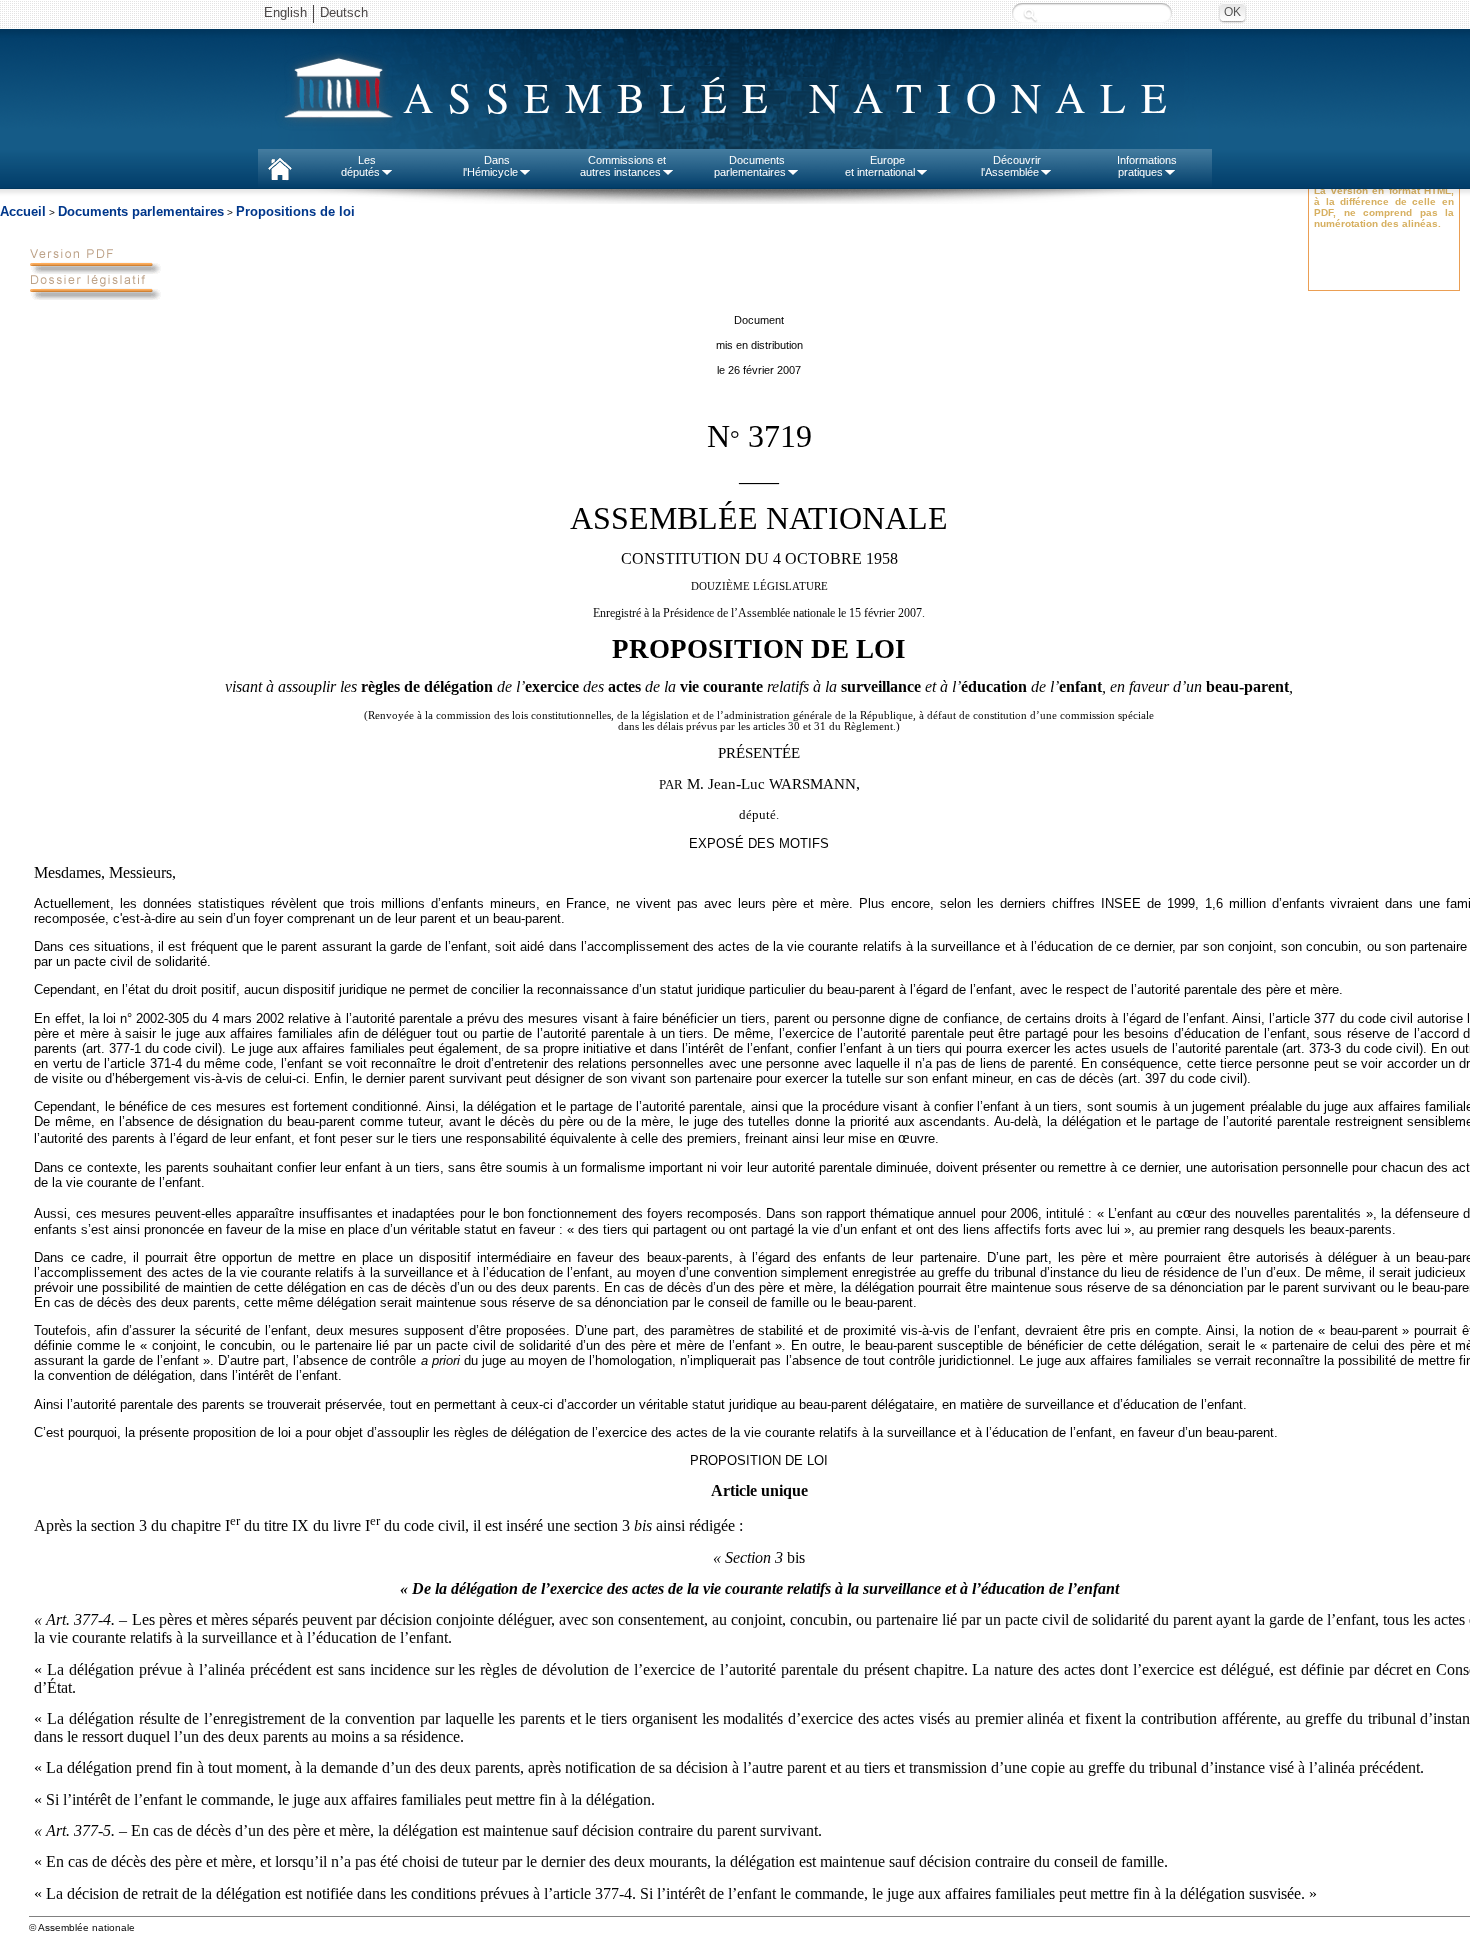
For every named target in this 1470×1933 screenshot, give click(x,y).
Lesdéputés (360, 166)
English (285, 12)
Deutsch (344, 12)
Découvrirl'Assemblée (1011, 166)
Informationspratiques (1147, 166)
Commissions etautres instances (623, 166)
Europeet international (880, 166)
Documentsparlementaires (750, 166)
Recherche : (1030, 14)
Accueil (23, 211)
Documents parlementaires (141, 211)
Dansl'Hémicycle (490, 166)
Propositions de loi (295, 211)
